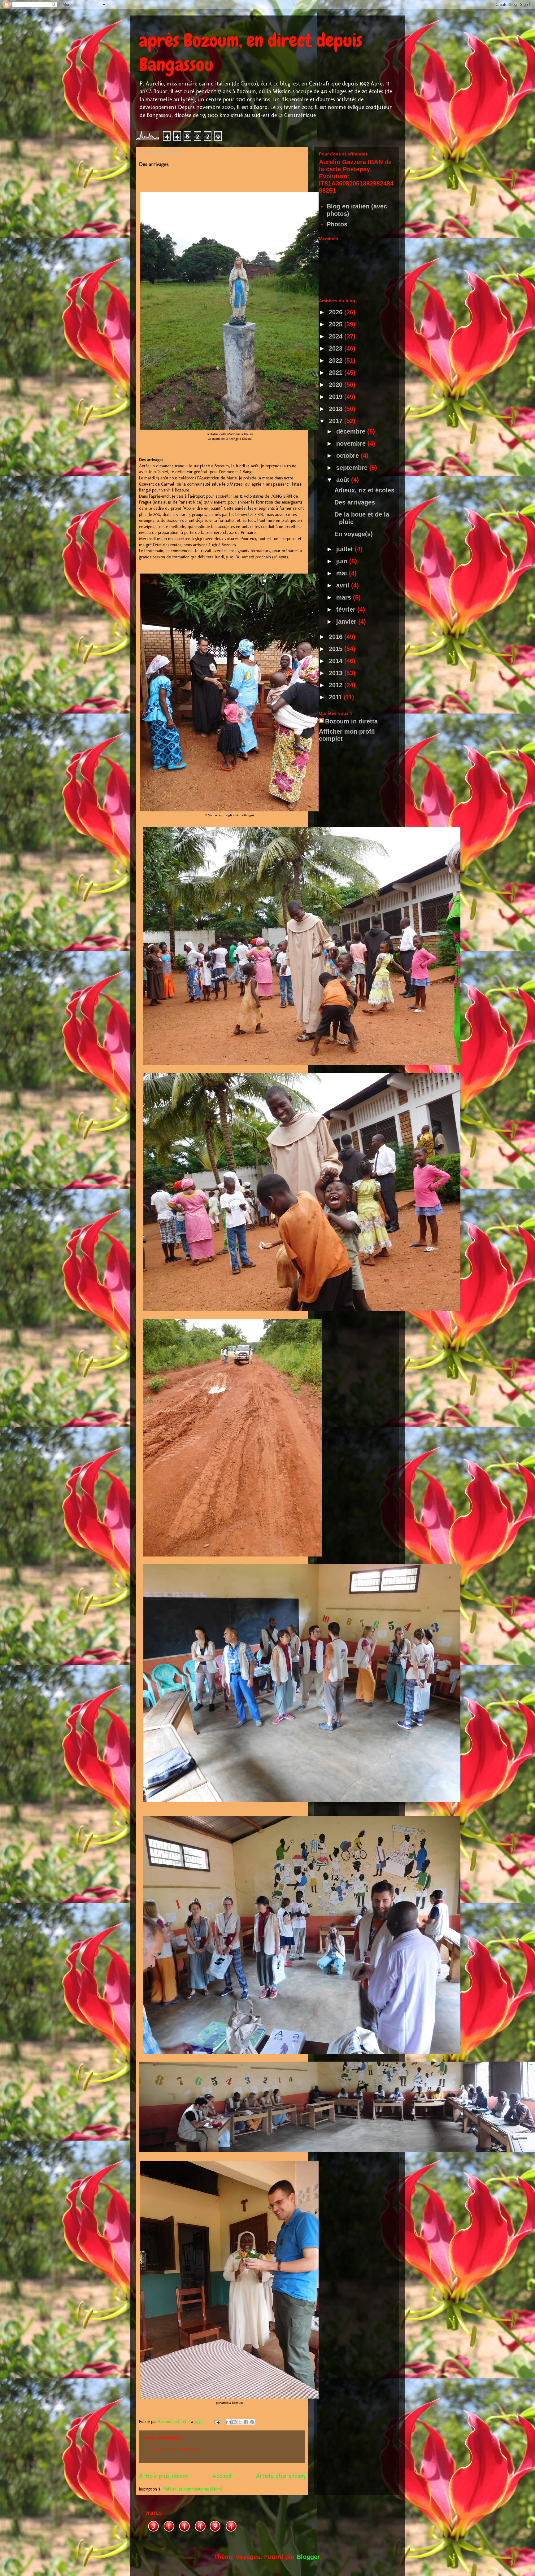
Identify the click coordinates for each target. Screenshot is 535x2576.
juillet (346, 549)
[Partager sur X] (240, 2422)
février (347, 609)
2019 (337, 397)
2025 (337, 324)
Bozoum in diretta (351, 721)
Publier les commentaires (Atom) (193, 2489)
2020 (337, 385)
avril (344, 585)
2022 (337, 360)
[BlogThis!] (234, 2422)
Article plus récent (163, 2476)
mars (345, 597)
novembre (352, 443)
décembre (352, 431)
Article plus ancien (280, 2476)
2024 (337, 336)
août (344, 480)
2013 (337, 673)
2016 (337, 637)
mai (343, 573)
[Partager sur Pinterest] (252, 2422)
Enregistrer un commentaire (176, 2449)
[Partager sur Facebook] (246, 2422)
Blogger (308, 2557)
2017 (337, 421)
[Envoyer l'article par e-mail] (217, 2422)
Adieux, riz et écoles (364, 490)
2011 (336, 697)
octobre (348, 456)
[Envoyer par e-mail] (228, 2422)
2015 (337, 649)
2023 (337, 348)
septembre (353, 468)
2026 (337, 312)
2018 (337, 409)
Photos (337, 224)
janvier (347, 622)
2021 (337, 373)
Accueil (222, 2476)
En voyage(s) (354, 534)
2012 (337, 685)
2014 (337, 661)
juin (343, 561)
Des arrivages (355, 502)
